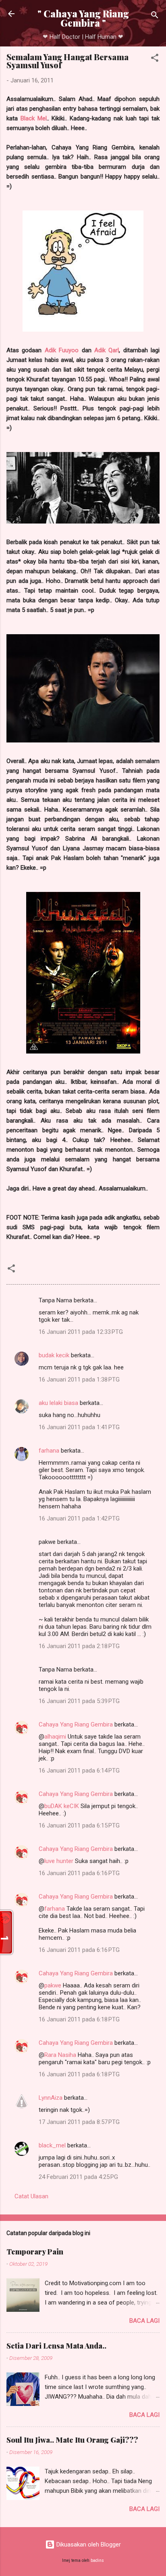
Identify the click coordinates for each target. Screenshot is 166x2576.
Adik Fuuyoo (62, 350)
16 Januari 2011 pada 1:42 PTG (79, 1518)
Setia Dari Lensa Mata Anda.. (56, 2346)
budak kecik (54, 1355)
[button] (155, 59)
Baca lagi (144, 2321)
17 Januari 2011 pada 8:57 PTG (79, 2122)
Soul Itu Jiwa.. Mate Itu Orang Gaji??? (72, 2440)
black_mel (52, 2145)
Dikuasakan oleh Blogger (88, 2544)
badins (97, 2560)
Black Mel (34, 118)
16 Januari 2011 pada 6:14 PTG (79, 1771)
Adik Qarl (107, 350)
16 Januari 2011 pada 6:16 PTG (79, 1873)
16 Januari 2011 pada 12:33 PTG (81, 1332)
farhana (49, 1451)
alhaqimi (55, 1737)
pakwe (53, 1985)
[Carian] (155, 16)
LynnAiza (51, 2098)
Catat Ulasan (31, 2196)
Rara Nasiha (60, 2055)
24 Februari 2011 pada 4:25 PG (78, 2177)
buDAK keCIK (62, 1806)
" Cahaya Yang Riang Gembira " (83, 18)
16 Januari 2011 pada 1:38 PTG (79, 1379)
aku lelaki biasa (58, 1403)
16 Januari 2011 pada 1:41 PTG (79, 1427)
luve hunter (59, 1861)
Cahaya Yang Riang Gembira (76, 1724)
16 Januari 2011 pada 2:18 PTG (79, 1646)
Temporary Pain (35, 2252)
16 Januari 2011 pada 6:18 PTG (79, 2019)
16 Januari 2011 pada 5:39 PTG (79, 1701)
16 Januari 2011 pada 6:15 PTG (79, 1825)
